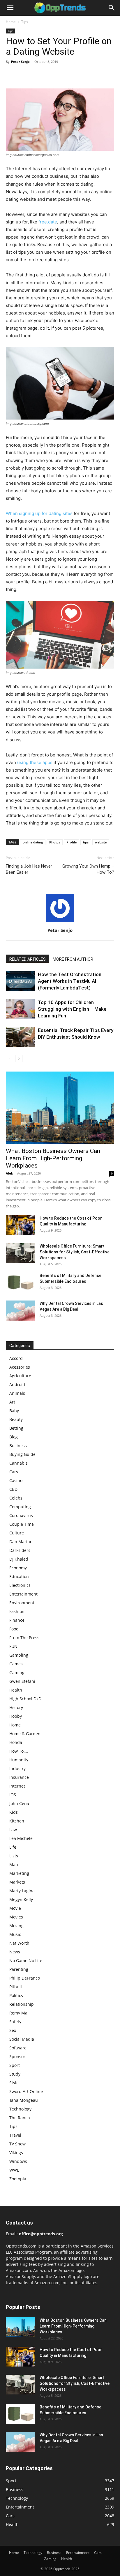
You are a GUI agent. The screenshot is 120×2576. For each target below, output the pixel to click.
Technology (20, 2109)
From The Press (24, 1638)
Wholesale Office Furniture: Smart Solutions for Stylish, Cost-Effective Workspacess (75, 1252)
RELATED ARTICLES (28, 959)
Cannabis (18, 1463)
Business (18, 1446)
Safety (15, 2022)
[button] (10, 8)
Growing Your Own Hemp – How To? (88, 869)
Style (14, 2083)
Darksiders (20, 1550)
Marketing (19, 1873)
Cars (14, 1472)
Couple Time (22, 1524)
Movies (16, 1917)
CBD (13, 1489)
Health (16, 1690)
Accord (16, 1358)
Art (12, 1402)
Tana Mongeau (24, 2100)
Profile (72, 842)
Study (15, 2074)
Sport (15, 2065)
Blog (14, 1437)
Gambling (19, 1655)
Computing (20, 1507)
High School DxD (25, 1699)
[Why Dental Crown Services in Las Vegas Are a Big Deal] (20, 1311)
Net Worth (19, 1943)
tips (86, 842)
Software (18, 2048)
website (101, 842)
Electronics (20, 1585)
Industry (17, 1768)
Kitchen (17, 1821)
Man (14, 1865)
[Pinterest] (38, 75)
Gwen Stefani (22, 1681)
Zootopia (18, 2179)
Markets (17, 1882)
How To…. (19, 1751)
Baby (14, 1411)
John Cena (19, 1803)
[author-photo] (60, 922)
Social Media (22, 2039)
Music (15, 1934)
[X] (25, 75)
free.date (48, 222)
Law (13, 1830)
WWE (14, 2170)
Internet (17, 1786)
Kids (14, 1812)
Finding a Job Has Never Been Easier (29, 869)
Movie (15, 1908)
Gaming (17, 1672)
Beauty (16, 1419)
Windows (18, 2161)
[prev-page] (9, 1059)
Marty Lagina (22, 1891)
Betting (16, 1428)
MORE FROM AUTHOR (73, 959)
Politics (16, 1995)
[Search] (112, 8)
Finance (17, 1620)
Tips (25, 22)
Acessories (20, 1367)
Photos (55, 842)
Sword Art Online (26, 2091)
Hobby (16, 1716)
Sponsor (17, 2057)
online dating (33, 842)
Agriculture (20, 1376)
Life (13, 1847)
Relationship (22, 2004)
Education (19, 1576)
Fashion (17, 1611)
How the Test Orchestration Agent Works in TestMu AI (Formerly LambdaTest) (70, 981)
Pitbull (16, 1987)
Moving (16, 1926)
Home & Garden (25, 1734)
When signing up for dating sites (39, 513)
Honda (16, 1742)
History (16, 1707)
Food (14, 1629)
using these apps (35, 762)
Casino (16, 1480)
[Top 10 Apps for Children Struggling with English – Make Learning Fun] (20, 1009)
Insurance (19, 1777)
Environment (22, 1603)
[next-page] (19, 1059)
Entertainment (23, 1594)
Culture (17, 1533)
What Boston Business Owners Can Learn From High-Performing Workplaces (53, 1158)
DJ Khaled (19, 1559)
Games (16, 1664)
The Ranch (20, 2118)
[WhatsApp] (52, 75)
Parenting (19, 1969)
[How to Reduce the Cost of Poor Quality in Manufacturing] (20, 1225)
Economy (18, 1568)
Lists (14, 1856)
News (15, 1952)
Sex (13, 2030)
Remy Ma (18, 2013)
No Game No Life (26, 1961)
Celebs (16, 1498)
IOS (13, 1795)
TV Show (17, 2144)
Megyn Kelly (21, 1899)
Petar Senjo (20, 62)
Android (17, 1384)
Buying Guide (22, 1454)
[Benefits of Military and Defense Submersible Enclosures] (20, 1283)
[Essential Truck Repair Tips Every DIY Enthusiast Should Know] (20, 1037)
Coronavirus (21, 1515)
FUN (13, 1646)
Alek (9, 1173)
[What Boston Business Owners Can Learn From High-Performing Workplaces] (60, 1108)
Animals (17, 1393)
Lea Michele (21, 1838)
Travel (15, 2135)
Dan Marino (21, 1542)
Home (11, 22)
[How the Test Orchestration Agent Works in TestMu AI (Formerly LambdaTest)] (20, 981)
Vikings (16, 2153)
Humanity (19, 1760)
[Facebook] (12, 75)
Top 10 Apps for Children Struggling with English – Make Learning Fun (72, 1009)
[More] (66, 75)
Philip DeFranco (25, 1978)
